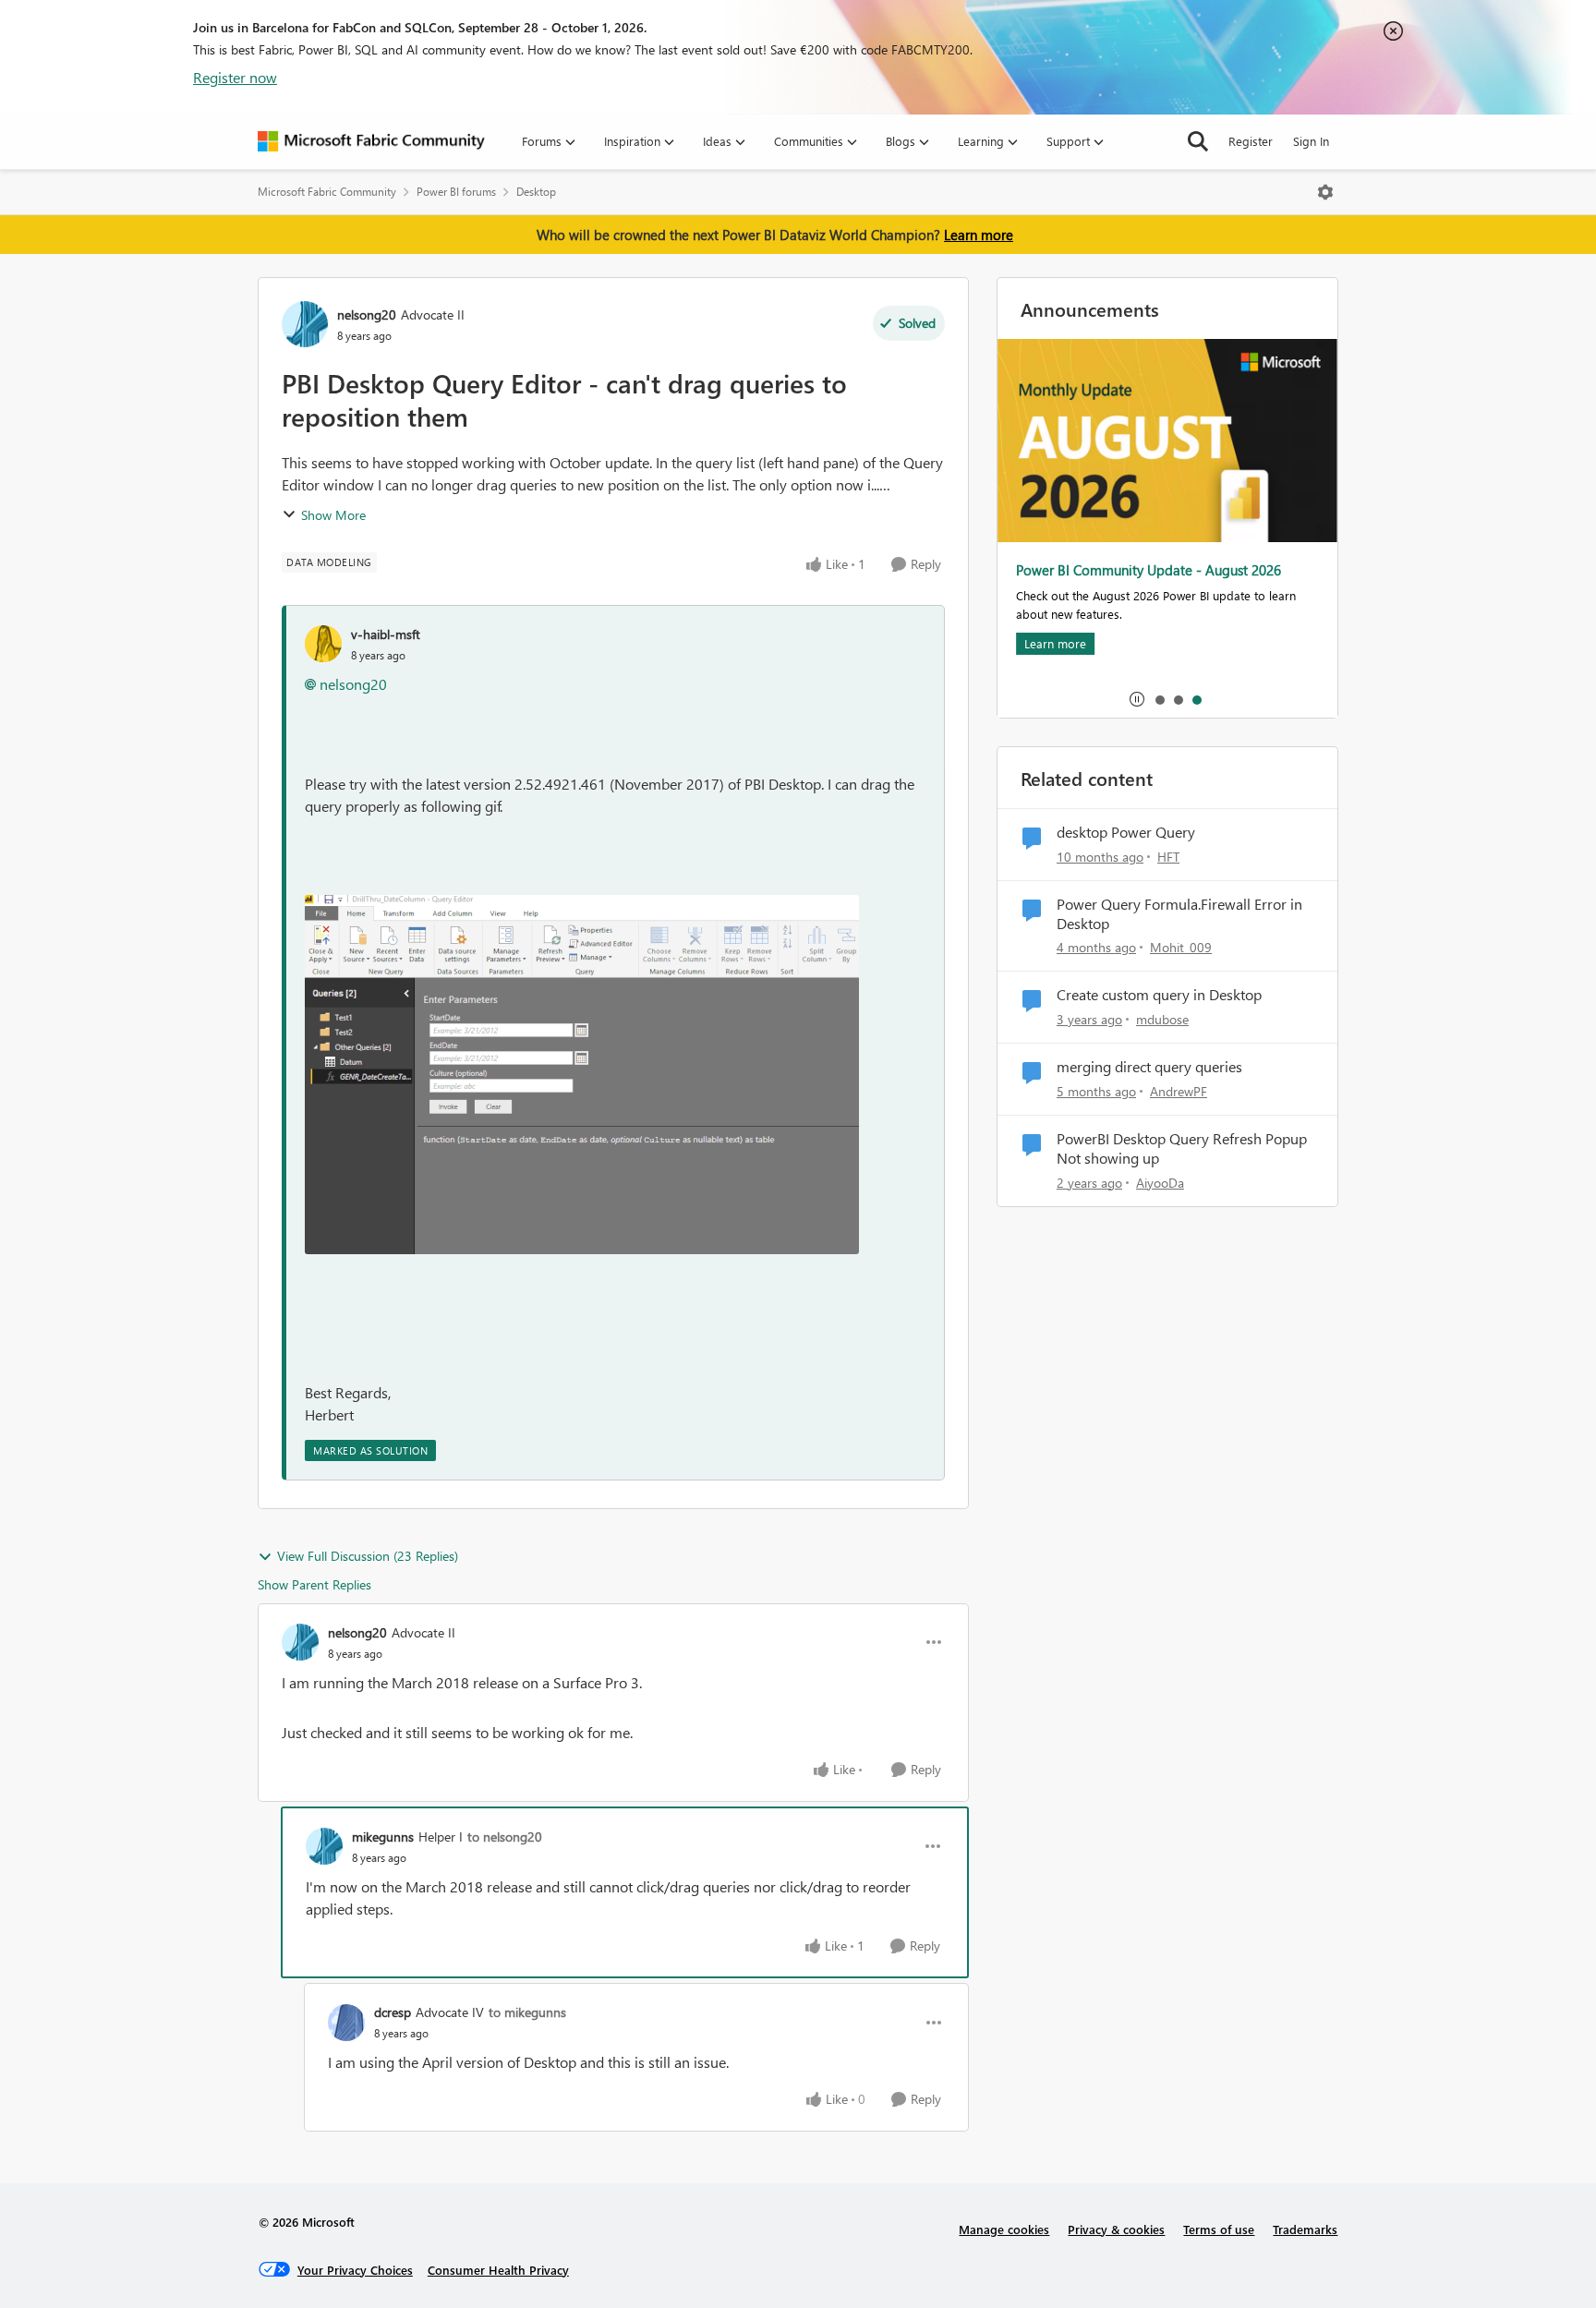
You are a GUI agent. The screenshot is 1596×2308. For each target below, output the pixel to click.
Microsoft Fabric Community (327, 192)
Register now (235, 77)
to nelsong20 (505, 1837)
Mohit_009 (1181, 947)
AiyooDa (1160, 1183)
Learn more (979, 235)
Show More (333, 515)
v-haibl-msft (386, 634)
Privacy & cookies (1116, 2229)
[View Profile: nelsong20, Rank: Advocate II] (305, 324)
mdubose (1162, 1019)
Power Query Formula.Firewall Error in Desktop (1179, 914)
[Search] (1198, 141)
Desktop (536, 192)
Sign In (1311, 141)
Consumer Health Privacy (498, 2270)
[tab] (1159, 699)
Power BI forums (456, 192)
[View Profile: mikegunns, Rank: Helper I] (324, 1846)
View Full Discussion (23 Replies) (368, 1556)
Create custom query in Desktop (1159, 995)
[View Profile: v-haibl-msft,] (323, 644)
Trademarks (1305, 2229)
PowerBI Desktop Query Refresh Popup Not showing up (1182, 1148)
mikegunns (383, 1837)
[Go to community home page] (371, 141)
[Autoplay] (1137, 699)
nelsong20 (367, 314)
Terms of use (1219, 2229)
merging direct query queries (1149, 1067)
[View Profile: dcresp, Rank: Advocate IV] (346, 2023)
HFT (1168, 857)
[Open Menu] (1325, 192)
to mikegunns (527, 2012)
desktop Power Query (1126, 832)
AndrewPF (1179, 1091)
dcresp (393, 2012)
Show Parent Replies (314, 1584)
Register (1251, 141)
